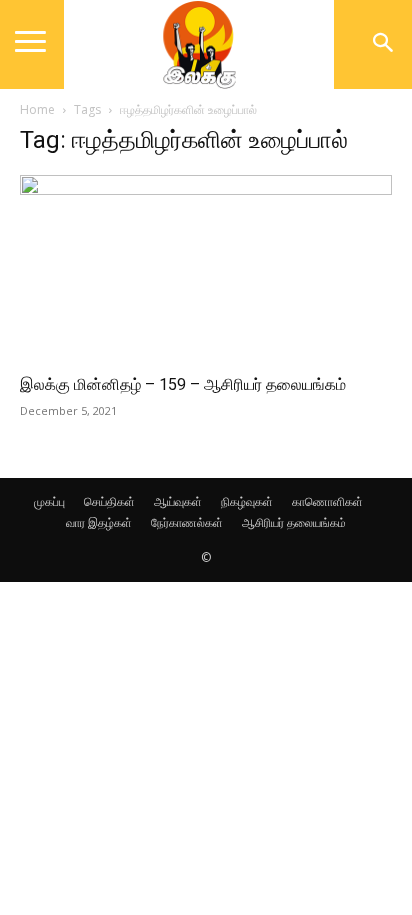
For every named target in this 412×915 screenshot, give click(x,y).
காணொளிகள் (327, 501)
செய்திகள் (109, 501)
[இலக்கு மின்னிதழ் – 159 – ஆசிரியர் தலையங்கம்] (206, 267)
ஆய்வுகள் (178, 501)
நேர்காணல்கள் (187, 522)
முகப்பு (49, 501)
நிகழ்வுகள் (247, 501)
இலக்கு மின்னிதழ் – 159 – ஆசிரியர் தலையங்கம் (183, 384)
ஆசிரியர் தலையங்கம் (294, 522)
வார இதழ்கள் (99, 522)
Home (37, 109)
